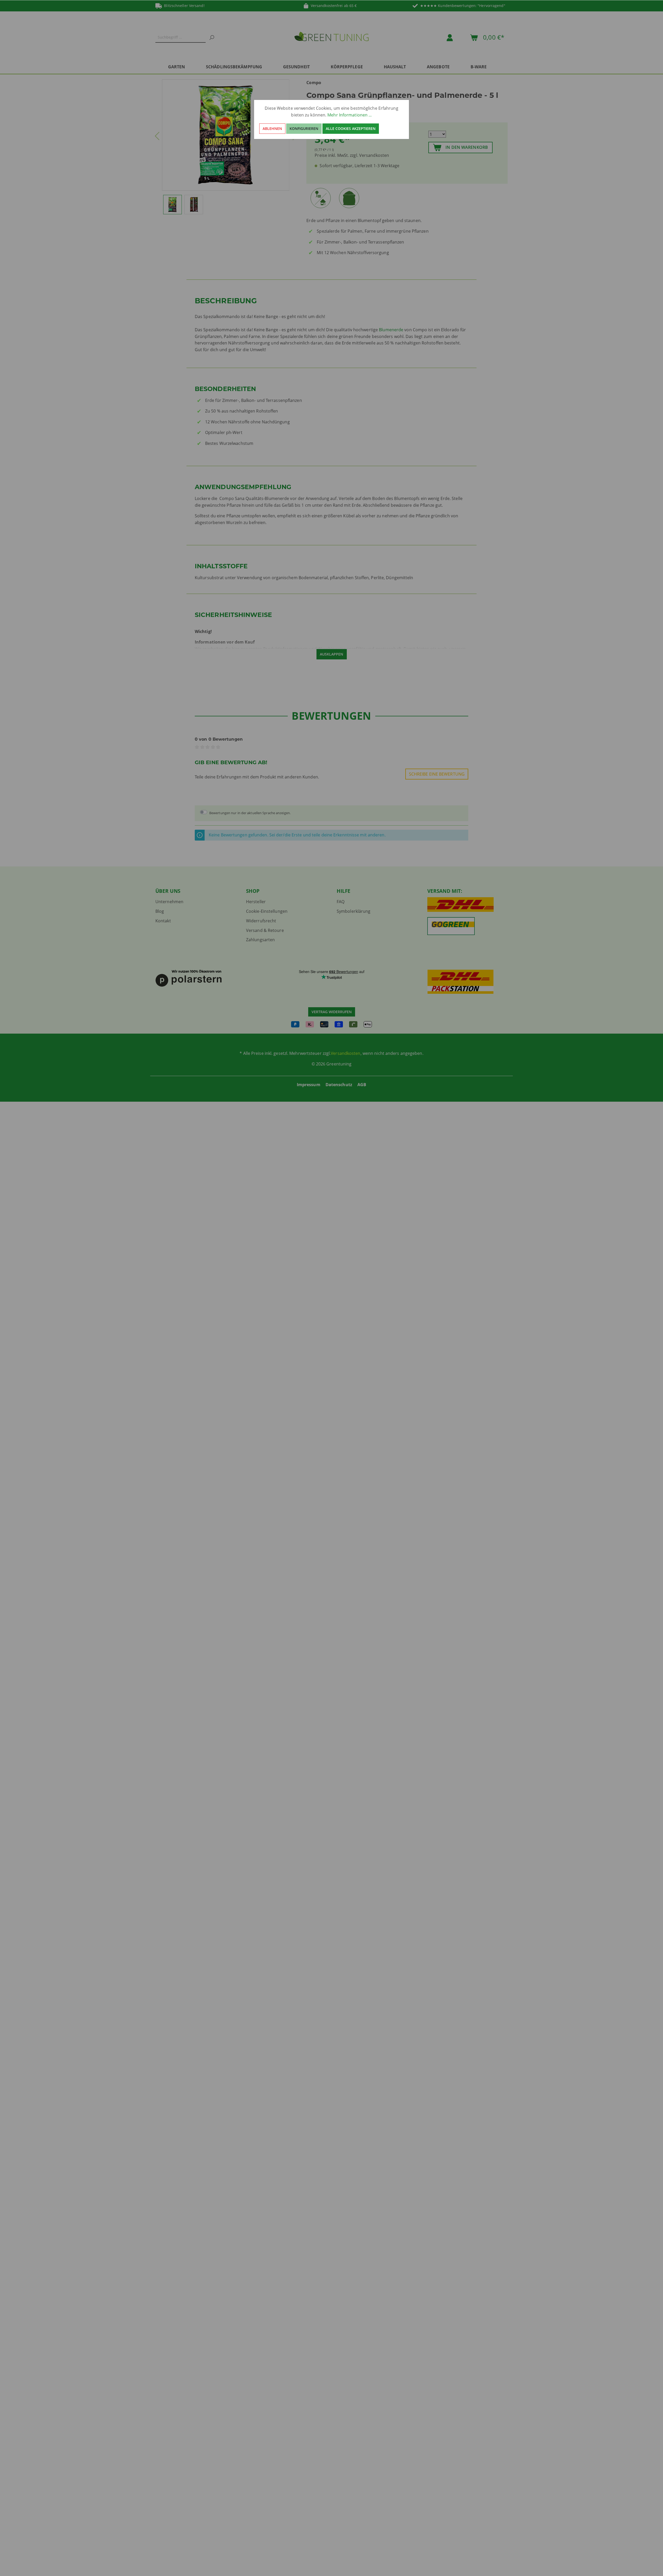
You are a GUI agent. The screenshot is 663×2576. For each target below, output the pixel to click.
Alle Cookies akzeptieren (351, 128)
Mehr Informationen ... (349, 115)
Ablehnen (272, 128)
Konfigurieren (304, 128)
